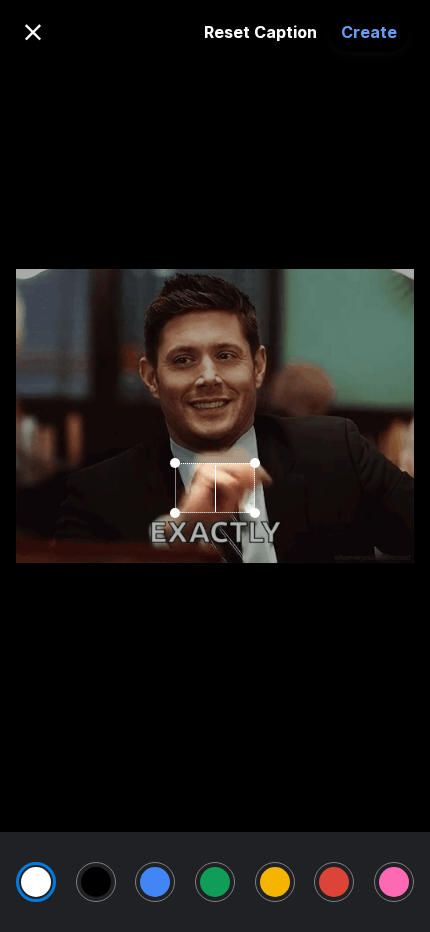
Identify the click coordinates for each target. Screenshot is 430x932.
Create (369, 32)
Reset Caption (260, 32)
